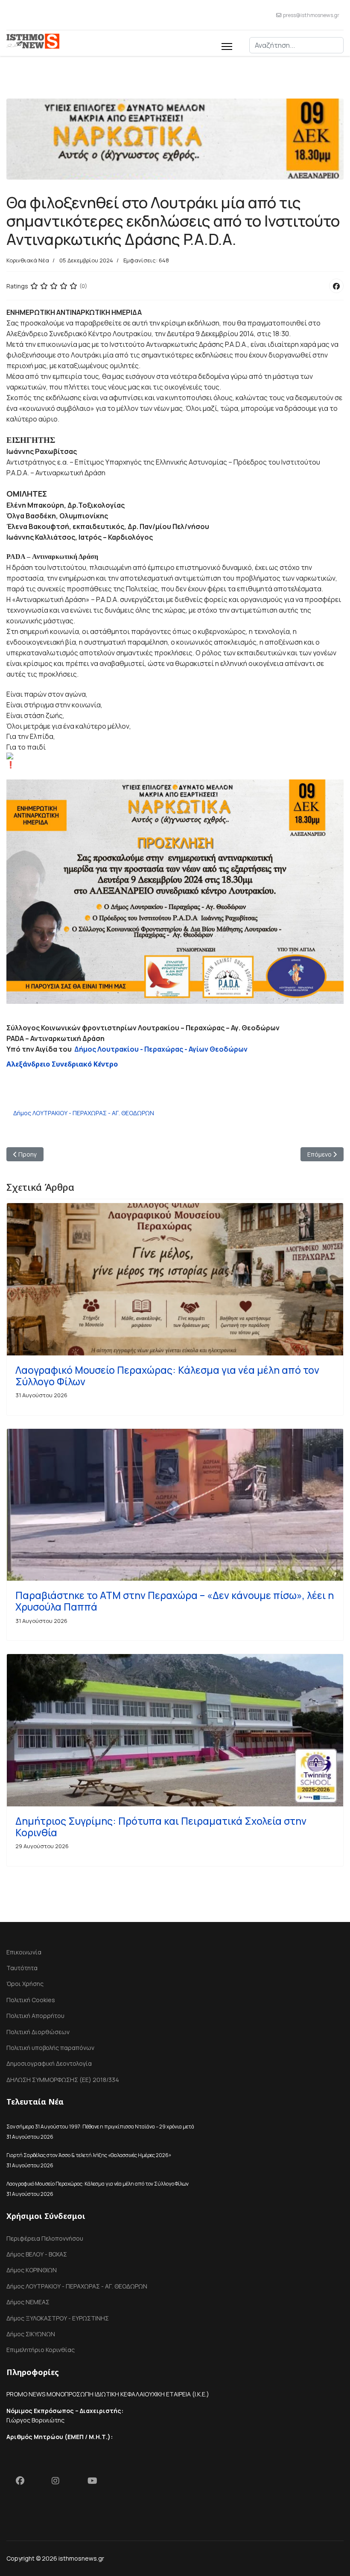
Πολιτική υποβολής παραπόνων (50, 2048)
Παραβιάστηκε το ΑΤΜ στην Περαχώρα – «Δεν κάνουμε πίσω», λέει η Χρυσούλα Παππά (175, 1601)
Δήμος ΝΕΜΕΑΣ (28, 2302)
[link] (161, 1049)
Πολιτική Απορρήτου (35, 2016)
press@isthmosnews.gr (311, 15)
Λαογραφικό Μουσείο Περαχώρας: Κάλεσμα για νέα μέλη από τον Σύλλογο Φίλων (167, 1376)
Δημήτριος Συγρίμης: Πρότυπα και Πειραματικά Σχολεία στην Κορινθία (161, 1827)
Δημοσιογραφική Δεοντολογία (49, 2063)
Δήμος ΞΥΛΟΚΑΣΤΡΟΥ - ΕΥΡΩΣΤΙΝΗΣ (58, 2318)
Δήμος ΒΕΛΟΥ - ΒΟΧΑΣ (37, 2254)
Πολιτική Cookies (31, 2000)
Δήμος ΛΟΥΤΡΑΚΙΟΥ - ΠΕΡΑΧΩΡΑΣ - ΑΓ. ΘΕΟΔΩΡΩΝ (84, 1113)
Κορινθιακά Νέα (28, 260)
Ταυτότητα (22, 1968)
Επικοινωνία (24, 1952)
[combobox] (296, 45)
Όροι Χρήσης (25, 1984)
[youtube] (96, 2483)
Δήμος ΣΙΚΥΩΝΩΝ (31, 2334)
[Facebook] (336, 286)
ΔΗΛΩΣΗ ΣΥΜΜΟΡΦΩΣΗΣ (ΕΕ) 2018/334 (63, 2080)
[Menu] (227, 45)
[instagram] (60, 2483)
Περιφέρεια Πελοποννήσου (45, 2238)
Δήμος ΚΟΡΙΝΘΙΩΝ (32, 2270)
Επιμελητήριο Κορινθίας (41, 2350)
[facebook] (24, 2483)
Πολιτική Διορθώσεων (38, 2032)
